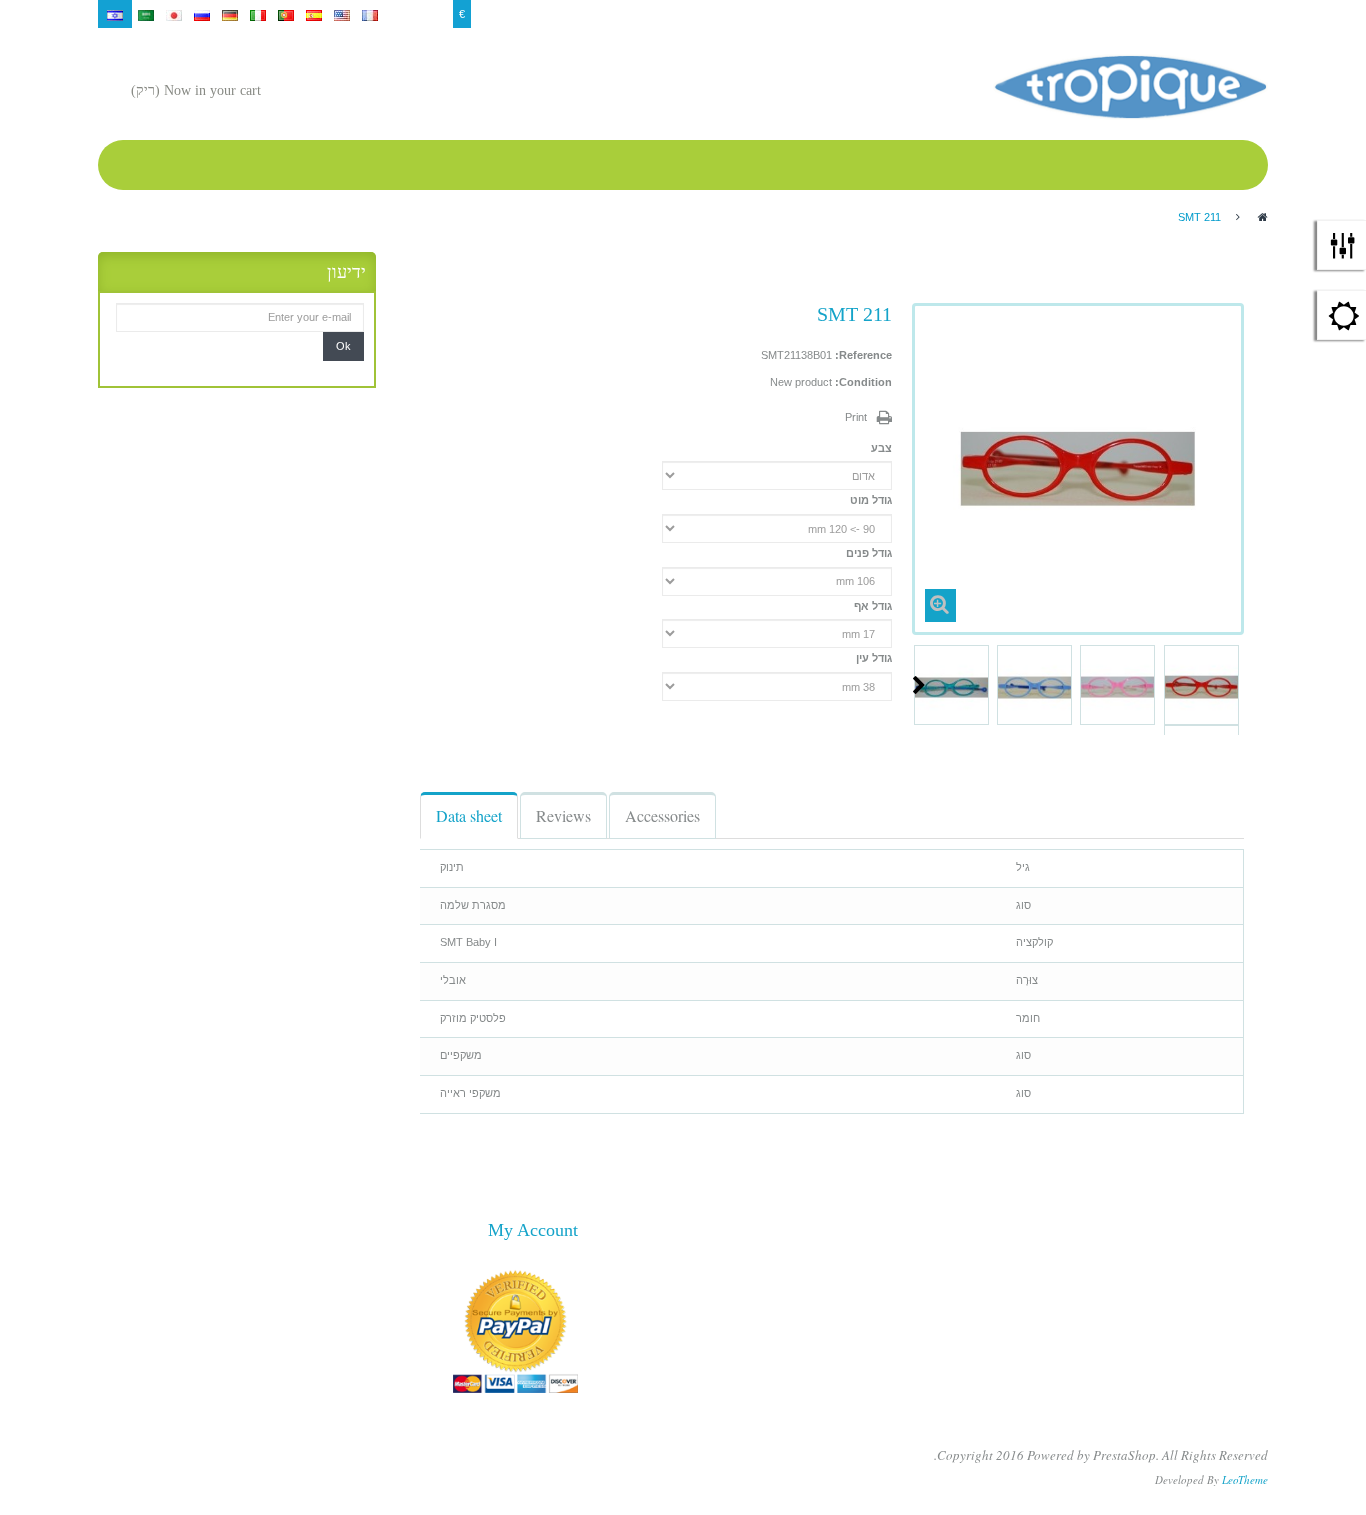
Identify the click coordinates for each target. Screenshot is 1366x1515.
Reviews (563, 815)
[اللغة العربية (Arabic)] (146, 14)
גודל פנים (867, 553)
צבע (880, 448)
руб (438, 14)
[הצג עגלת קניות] (281, 92)
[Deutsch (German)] (230, 14)
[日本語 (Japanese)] (174, 14)
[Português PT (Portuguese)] (286, 14)
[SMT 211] (1201, 687)
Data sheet (469, 815)
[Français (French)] (370, 14)
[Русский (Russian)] (202, 14)
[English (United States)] (342, 14)
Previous (1236, 685)
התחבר (1244, 14)
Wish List (1065, 14)
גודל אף (871, 606)
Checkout (1122, 14)
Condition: (863, 382)
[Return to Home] (1263, 217)
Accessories (662, 815)
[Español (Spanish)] (314, 14)
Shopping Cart (996, 14)
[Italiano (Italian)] (258, 14)
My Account (1186, 14)
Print (856, 417)
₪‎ (412, 14)
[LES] (1130, 87)
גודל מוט (869, 500)
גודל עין (872, 658)
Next (919, 685)
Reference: (863, 355)
